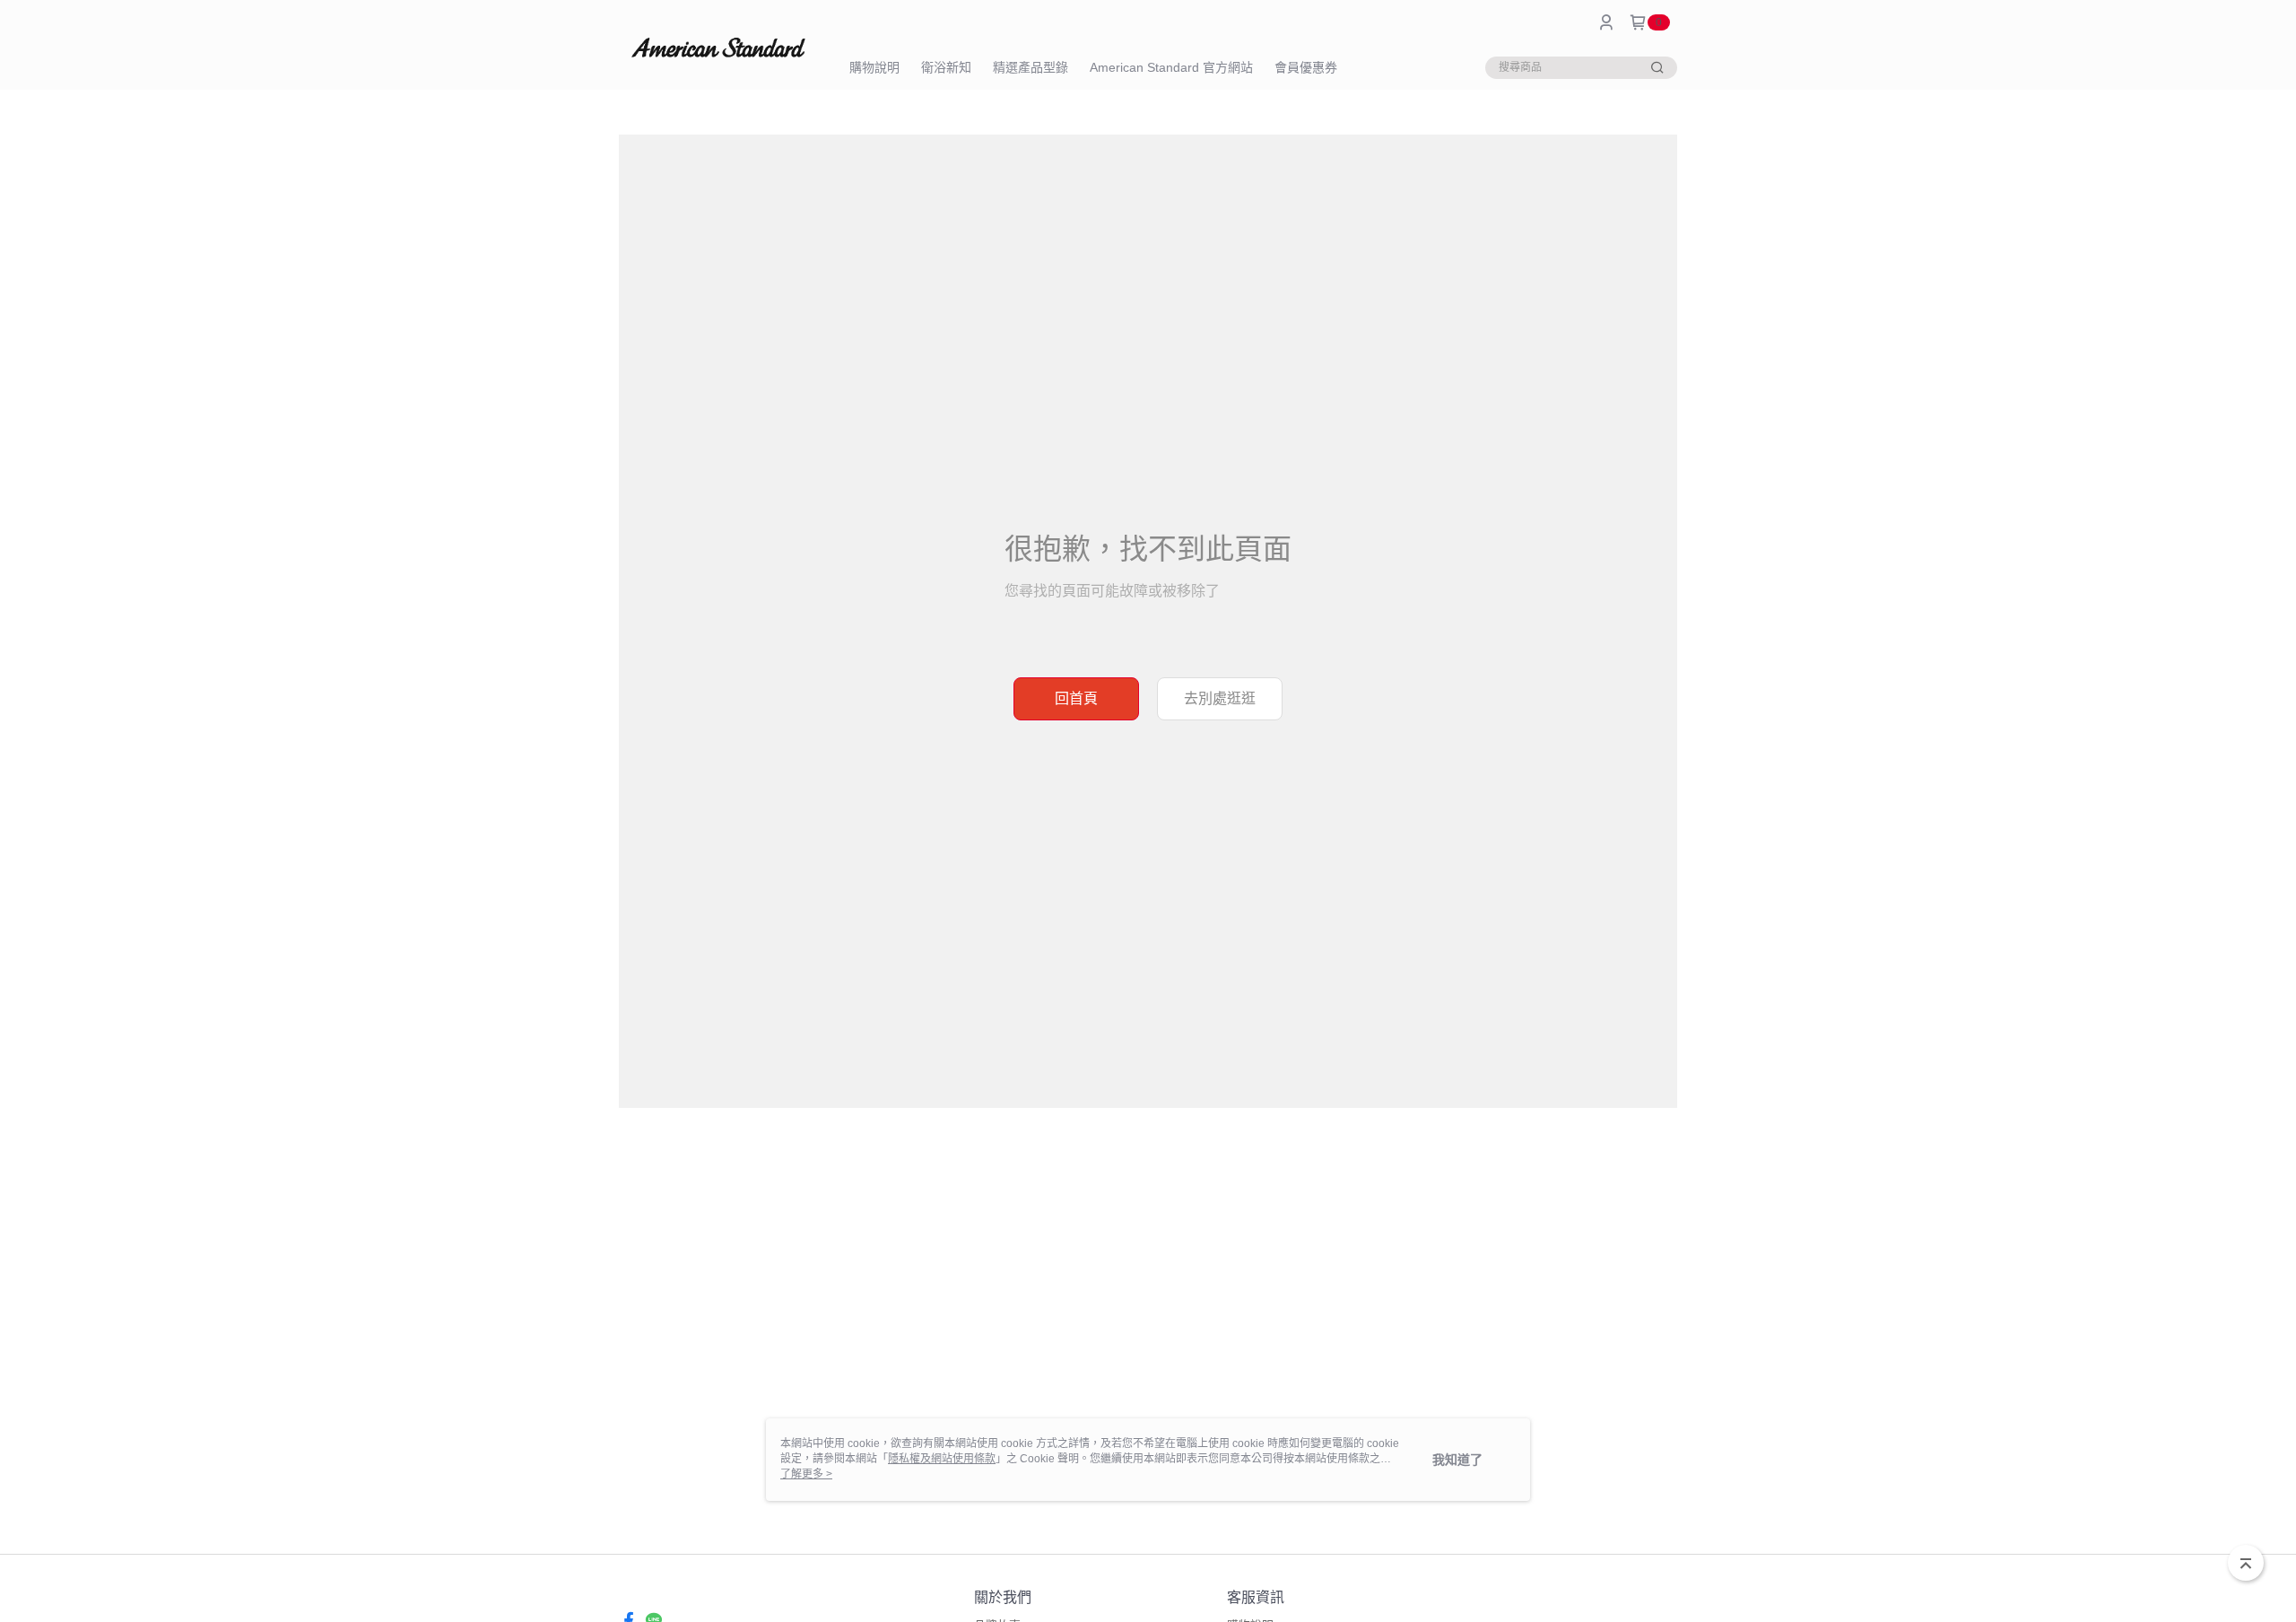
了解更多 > (806, 1474)
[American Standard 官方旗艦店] (718, 47)
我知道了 (1457, 1460)
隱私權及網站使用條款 (942, 1459)
